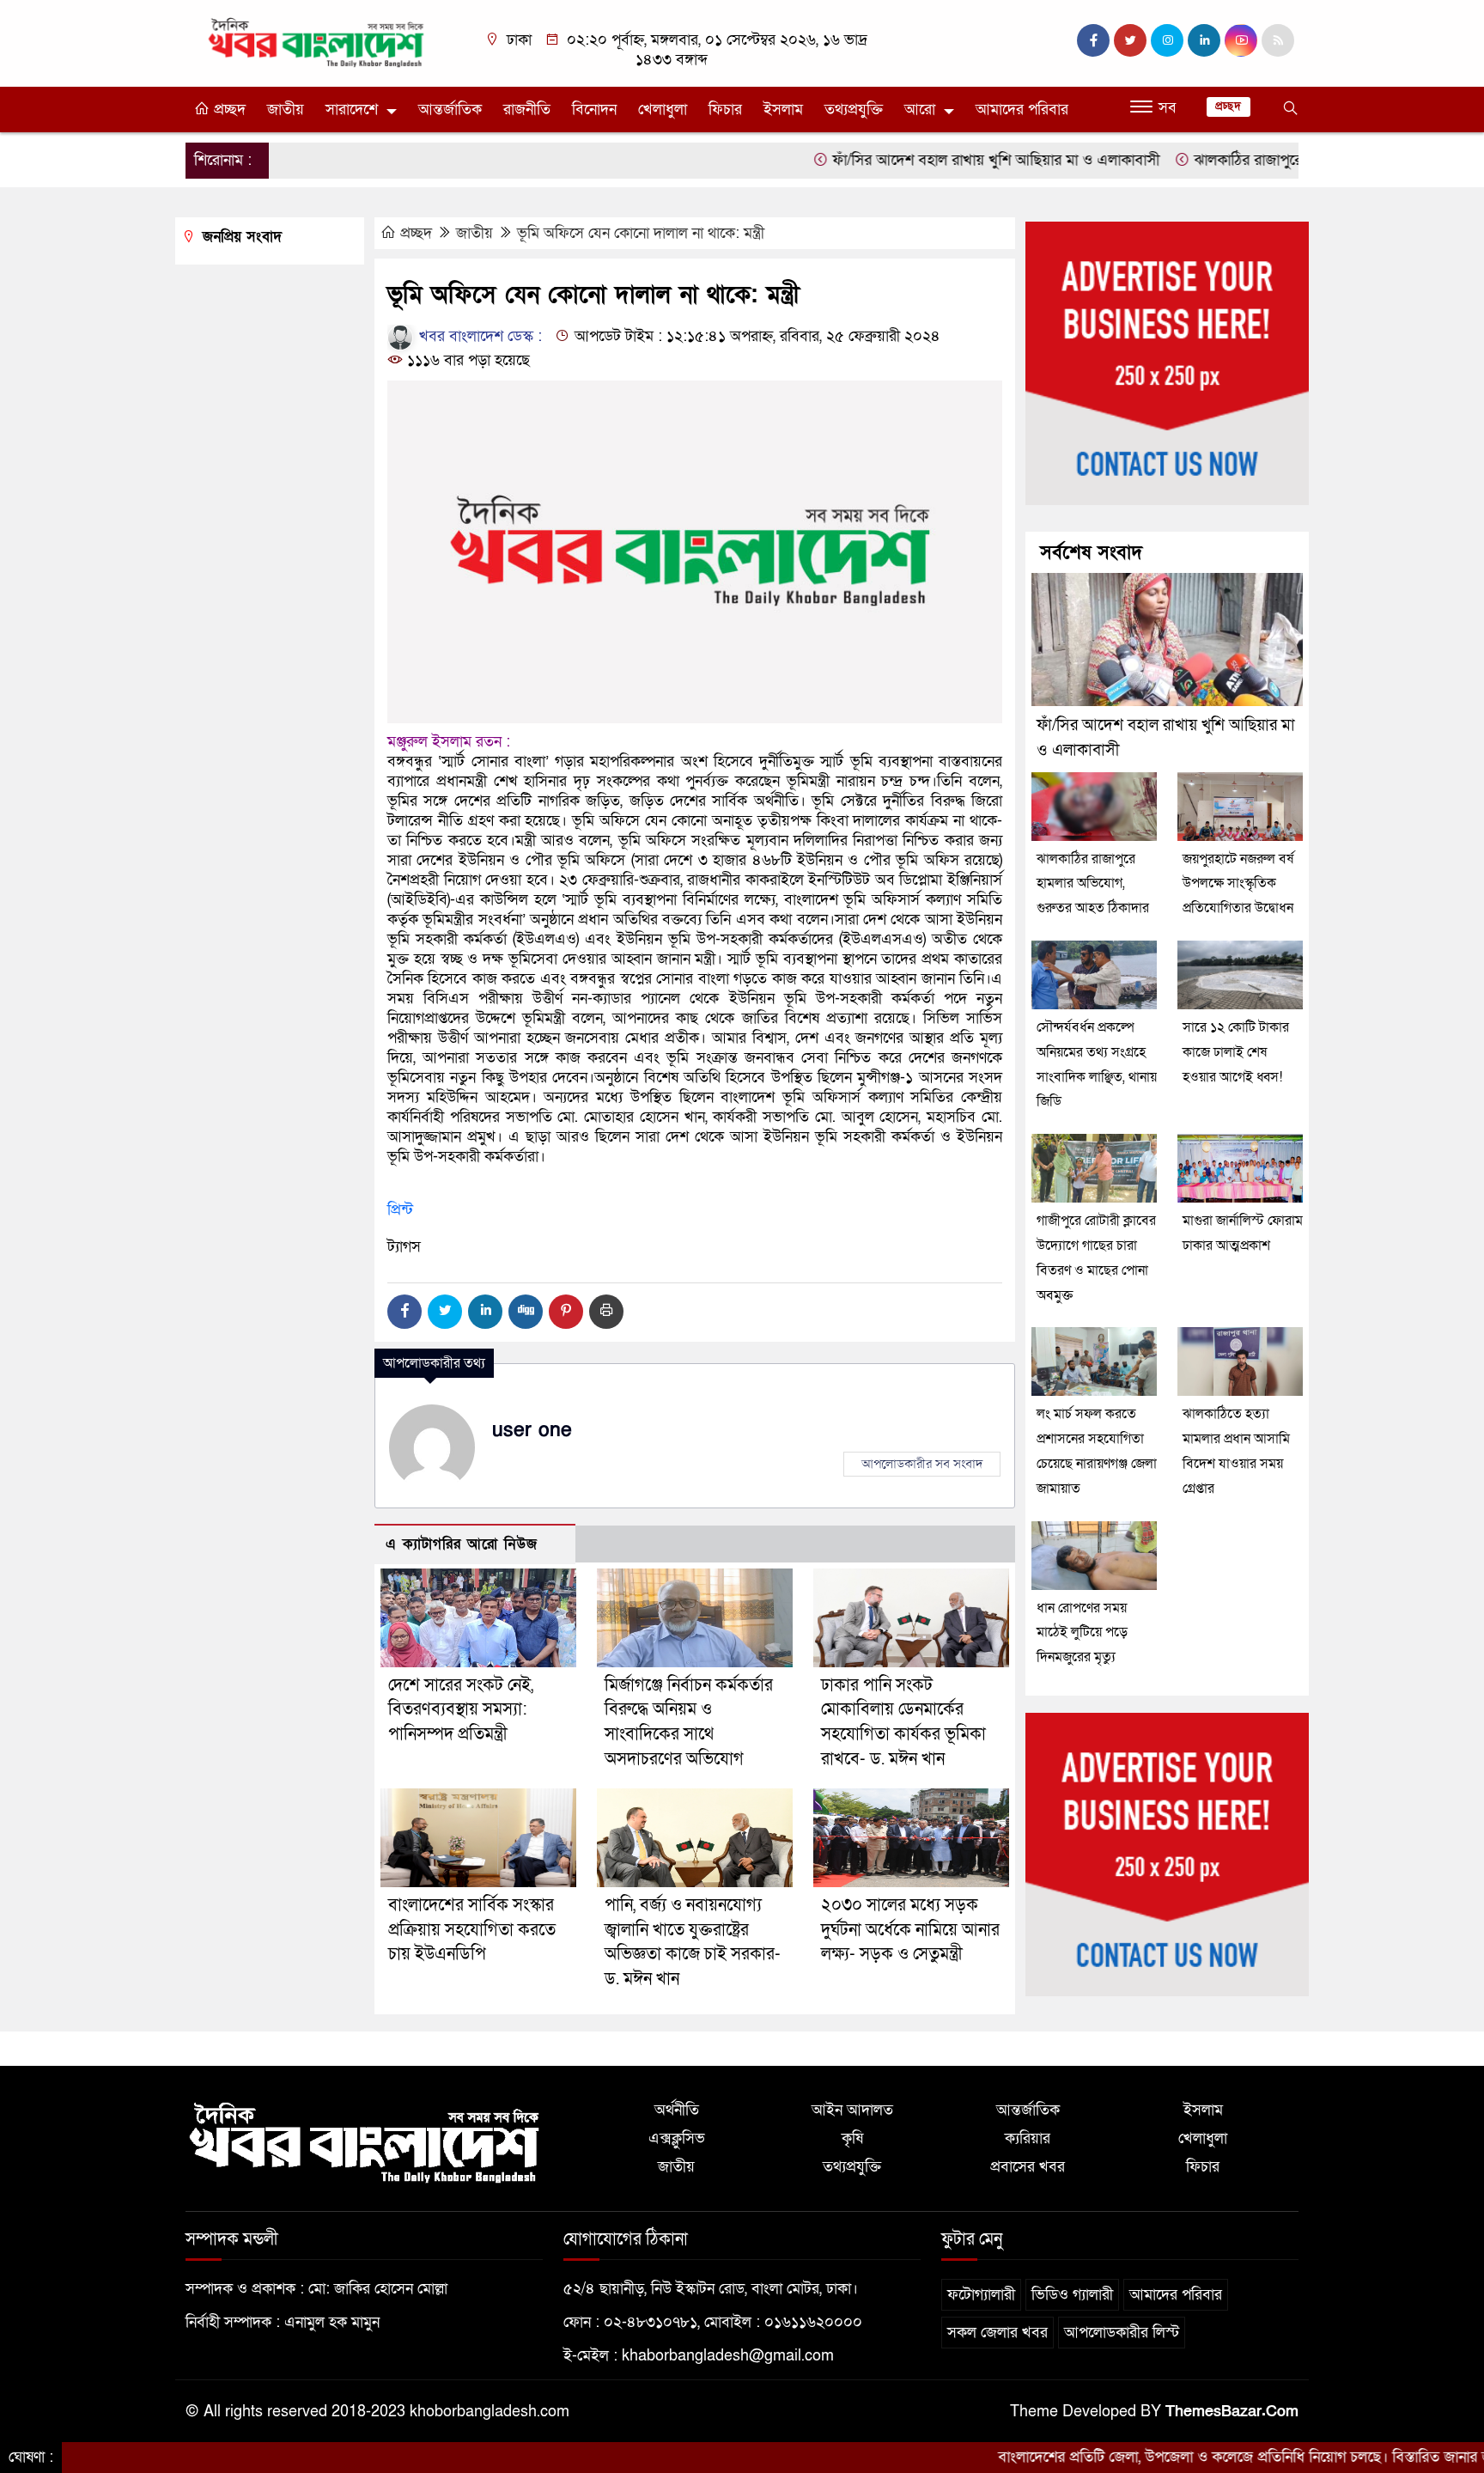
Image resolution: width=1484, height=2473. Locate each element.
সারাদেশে (352, 110)
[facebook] (1093, 40)
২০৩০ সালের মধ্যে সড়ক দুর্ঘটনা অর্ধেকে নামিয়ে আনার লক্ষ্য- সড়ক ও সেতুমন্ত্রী (910, 1930)
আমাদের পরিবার (1022, 110)
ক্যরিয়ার (1028, 2138)
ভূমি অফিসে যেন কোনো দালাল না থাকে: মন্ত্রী (641, 233)
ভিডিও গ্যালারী (1072, 2295)
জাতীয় (286, 110)
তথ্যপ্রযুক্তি (854, 110)
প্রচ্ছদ (228, 110)
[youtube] (1241, 40)
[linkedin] (1204, 40)
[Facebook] (404, 1312)
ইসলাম (783, 110)
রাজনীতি (527, 110)
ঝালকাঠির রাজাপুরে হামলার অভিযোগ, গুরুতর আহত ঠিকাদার (1286, 160)
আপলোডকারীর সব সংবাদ (922, 1464)
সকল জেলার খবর (997, 2333)
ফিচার (725, 110)
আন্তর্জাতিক (450, 110)
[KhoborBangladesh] (317, 42)
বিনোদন (594, 110)
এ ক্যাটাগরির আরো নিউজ (462, 1544)
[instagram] (1167, 40)
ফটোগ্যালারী (981, 2295)
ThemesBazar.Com (1232, 2412)
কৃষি (852, 2138)
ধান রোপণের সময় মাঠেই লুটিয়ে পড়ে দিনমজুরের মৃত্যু (1082, 1633)
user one (532, 1430)
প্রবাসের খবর (1028, 2167)
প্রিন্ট (400, 1210)
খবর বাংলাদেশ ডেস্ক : (478, 336)
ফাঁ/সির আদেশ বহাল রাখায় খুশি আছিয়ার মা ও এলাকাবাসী (918, 160)
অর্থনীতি (677, 2110)
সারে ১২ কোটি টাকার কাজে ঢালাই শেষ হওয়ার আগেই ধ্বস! (1236, 1052)
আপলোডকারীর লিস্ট (1122, 2333)
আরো (920, 110)
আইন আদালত (852, 2110)
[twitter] (1130, 40)
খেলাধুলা (663, 110)
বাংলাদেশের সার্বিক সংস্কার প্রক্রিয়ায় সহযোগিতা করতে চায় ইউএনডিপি (472, 1930)
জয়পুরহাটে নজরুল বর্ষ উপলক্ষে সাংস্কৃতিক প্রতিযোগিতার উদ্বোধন (1238, 884)
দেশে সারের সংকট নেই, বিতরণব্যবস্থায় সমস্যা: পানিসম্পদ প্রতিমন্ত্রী (461, 1710)
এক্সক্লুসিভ (677, 2138)
